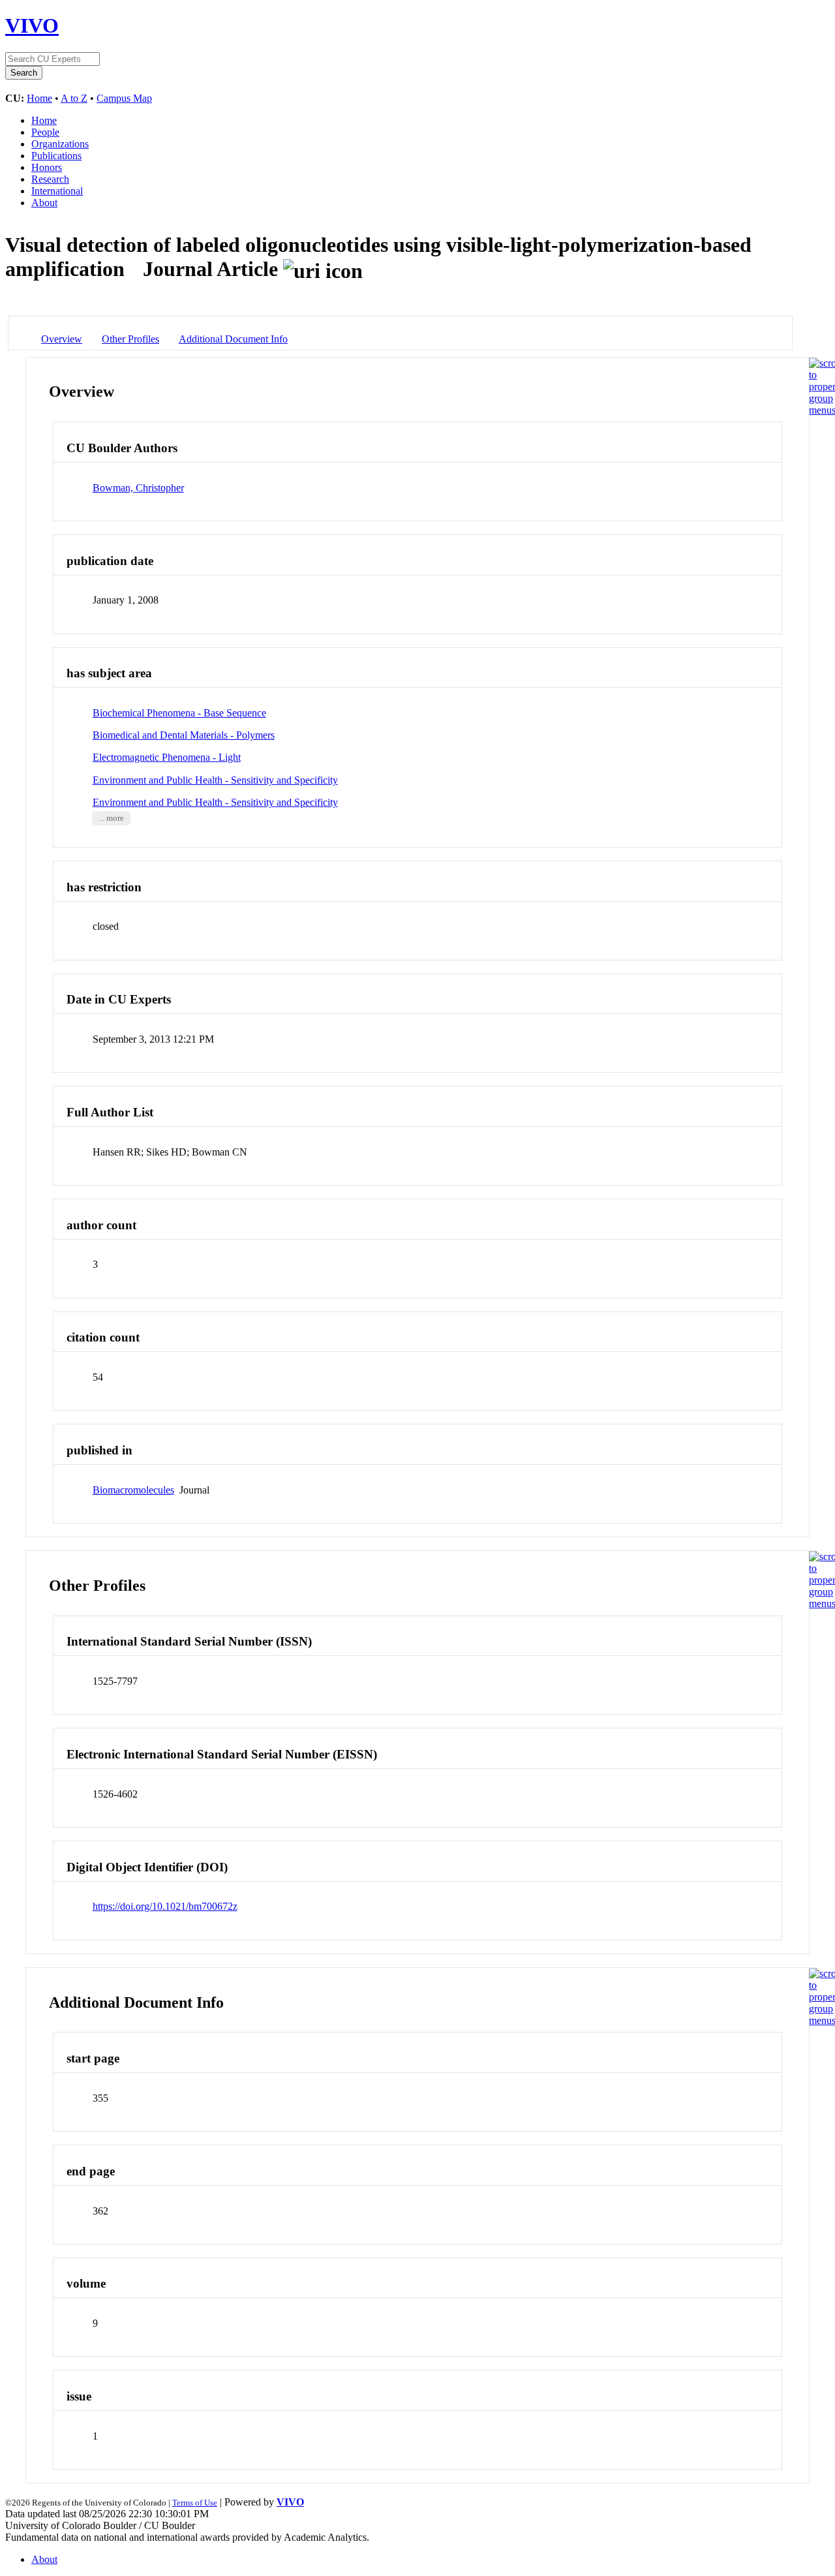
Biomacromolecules (133, 1490)
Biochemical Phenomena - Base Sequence (179, 713)
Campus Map (124, 98)
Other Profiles (130, 339)
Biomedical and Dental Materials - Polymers (184, 735)
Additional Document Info (233, 339)
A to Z (74, 98)
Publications (56, 156)
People (45, 132)
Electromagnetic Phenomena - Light (167, 757)
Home (39, 98)
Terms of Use (195, 2503)
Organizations (60, 144)
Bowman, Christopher (138, 488)
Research (50, 179)
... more (111, 818)
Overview (62, 339)
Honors (47, 167)
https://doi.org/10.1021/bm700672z (165, 1906)
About (44, 203)
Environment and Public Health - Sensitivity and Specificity (215, 780)
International (57, 191)
